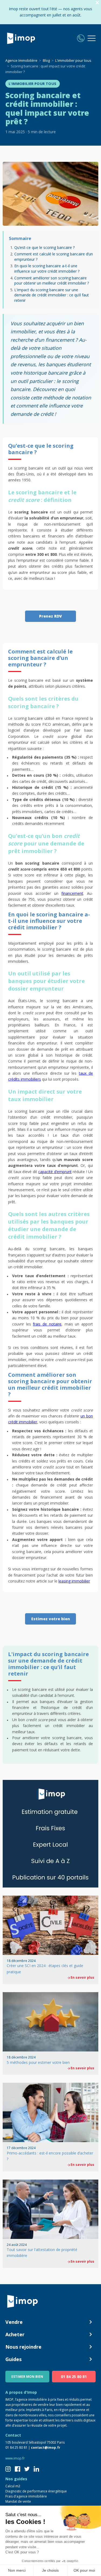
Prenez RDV (50, 616)
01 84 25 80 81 (74, 2377)
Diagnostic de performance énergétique (36, 2491)
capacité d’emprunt (55, 1172)
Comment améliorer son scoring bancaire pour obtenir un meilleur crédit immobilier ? (52, 281)
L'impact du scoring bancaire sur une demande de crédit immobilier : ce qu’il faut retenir (52, 295)
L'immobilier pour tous (33, 84)
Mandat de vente (18, 2501)
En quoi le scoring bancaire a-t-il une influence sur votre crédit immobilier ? (47, 268)
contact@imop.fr (46, 2447)
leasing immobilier (74, 1581)
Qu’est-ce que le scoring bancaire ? (44, 247)
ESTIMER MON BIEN (27, 2377)
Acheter (15, 2334)
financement (72, 893)
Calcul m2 (13, 2486)
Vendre (14, 2322)
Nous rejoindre (23, 2347)
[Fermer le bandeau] (97, 3)
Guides (13, 2359)
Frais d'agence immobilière (26, 2496)
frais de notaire (47, 1324)
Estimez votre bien (51, 1619)
